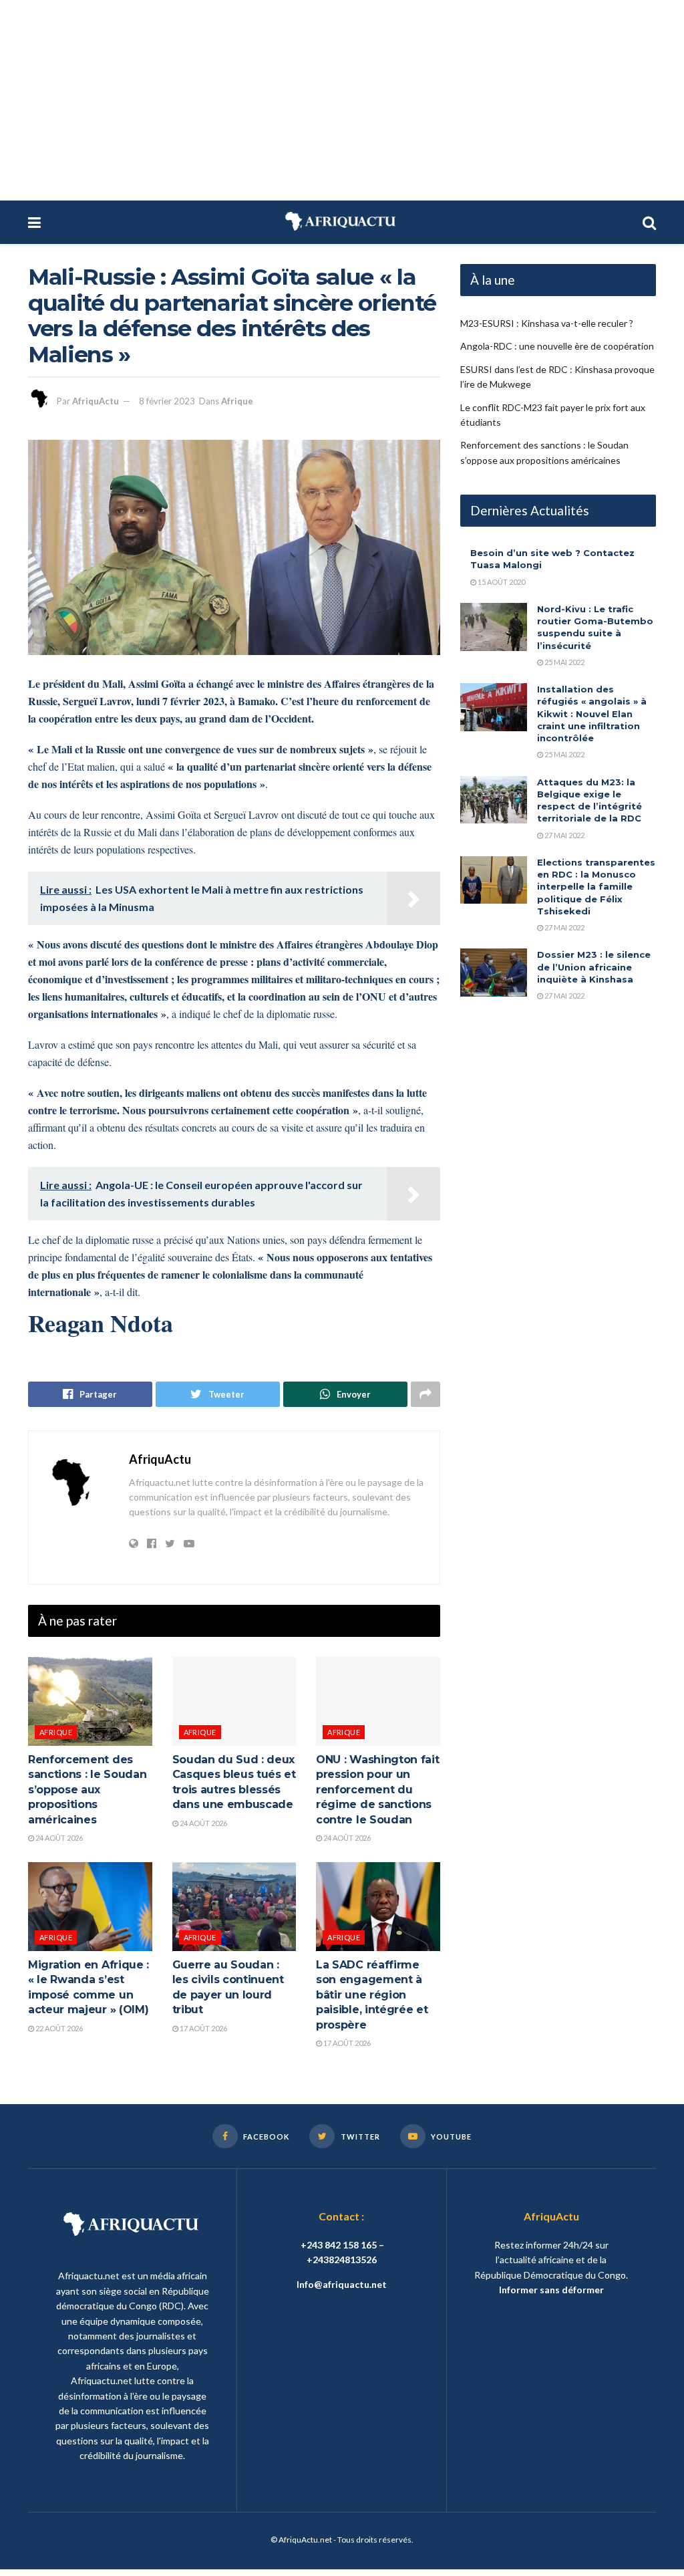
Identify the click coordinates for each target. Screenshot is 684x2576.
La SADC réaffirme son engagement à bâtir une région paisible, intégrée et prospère (372, 1995)
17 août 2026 (203, 2028)
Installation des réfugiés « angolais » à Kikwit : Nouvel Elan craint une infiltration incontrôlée (592, 714)
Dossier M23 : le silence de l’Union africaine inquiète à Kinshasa (594, 967)
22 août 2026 (58, 2028)
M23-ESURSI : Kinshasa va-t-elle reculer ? (547, 323)
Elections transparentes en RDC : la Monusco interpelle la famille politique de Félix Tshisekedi (596, 887)
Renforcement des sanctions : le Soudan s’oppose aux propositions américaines (87, 1790)
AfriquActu (96, 401)
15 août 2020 (501, 582)
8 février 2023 (167, 401)
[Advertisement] (342, 100)
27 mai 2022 (564, 835)
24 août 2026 (58, 1838)
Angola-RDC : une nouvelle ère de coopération (557, 346)
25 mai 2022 (564, 662)
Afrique (237, 401)
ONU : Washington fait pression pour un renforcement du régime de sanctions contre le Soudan (377, 1790)
